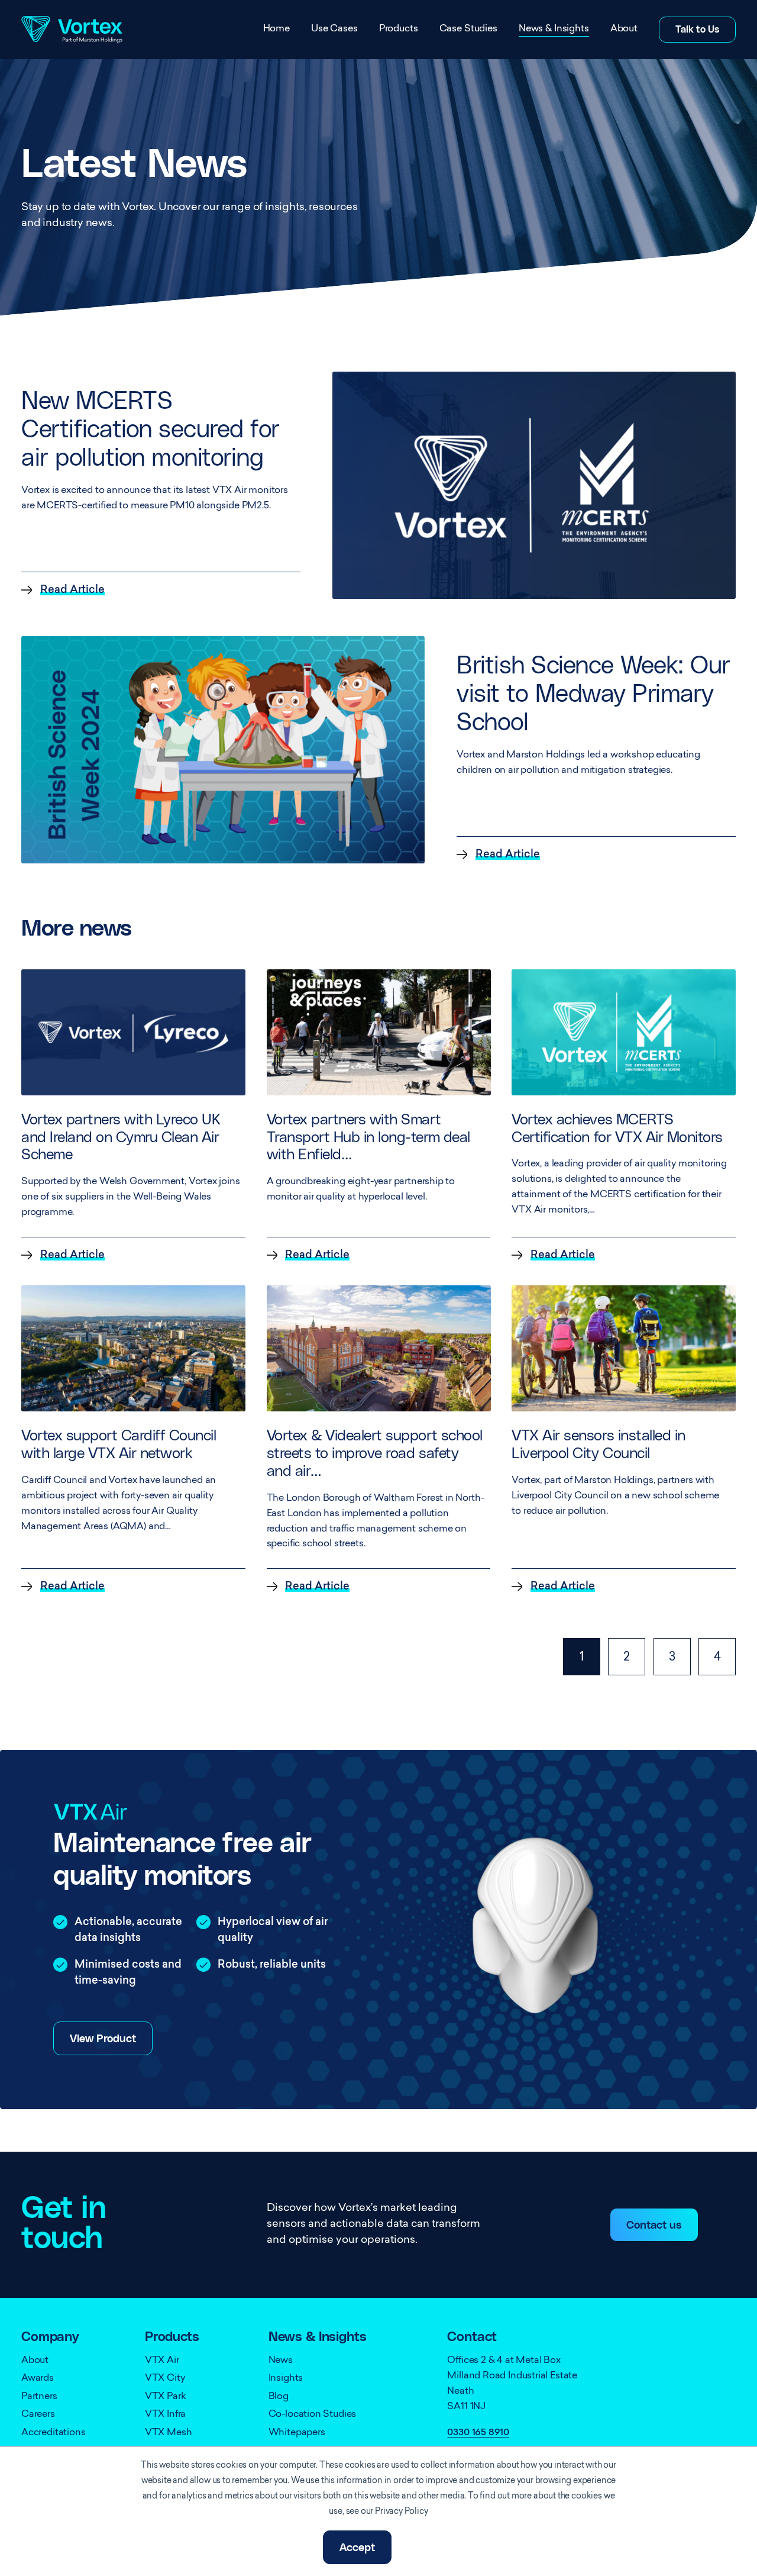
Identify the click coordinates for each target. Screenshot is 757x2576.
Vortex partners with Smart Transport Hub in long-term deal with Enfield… (368, 1138)
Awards (38, 2378)
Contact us (654, 2226)
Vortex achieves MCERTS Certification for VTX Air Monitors (617, 1129)
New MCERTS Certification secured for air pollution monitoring (151, 430)
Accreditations (53, 2433)
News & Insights (554, 29)
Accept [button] (357, 2548)
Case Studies (468, 29)
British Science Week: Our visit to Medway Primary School (593, 694)
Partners (39, 2397)
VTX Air (162, 2361)
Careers (38, 2414)
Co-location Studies (313, 2414)
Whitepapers (297, 2433)
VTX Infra (165, 2414)
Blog (279, 2397)
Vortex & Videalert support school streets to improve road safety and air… (375, 1454)
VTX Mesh (169, 2433)
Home (276, 29)
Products (399, 29)
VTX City (165, 2378)
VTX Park (166, 2397)
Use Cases (334, 29)
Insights (286, 2378)
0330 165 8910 (478, 2433)
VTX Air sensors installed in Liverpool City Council (598, 1445)
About (624, 29)
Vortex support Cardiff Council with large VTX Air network (119, 1445)
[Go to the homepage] (72, 30)
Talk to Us (697, 30)
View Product (103, 2039)
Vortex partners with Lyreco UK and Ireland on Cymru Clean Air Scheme (121, 1138)
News (281, 2361)
